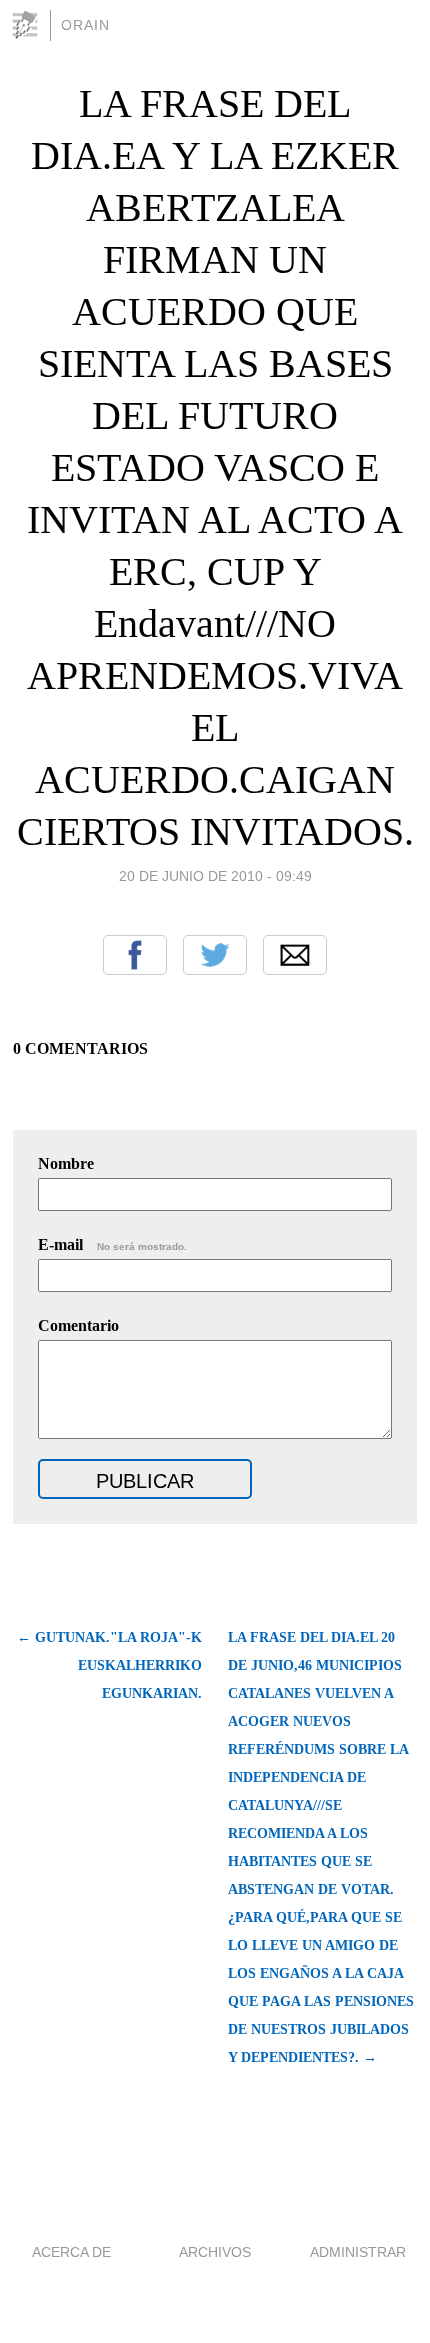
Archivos (215, 2252)
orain (85, 25)
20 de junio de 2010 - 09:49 (215, 876)
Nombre (66, 1163)
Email (295, 955)
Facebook (135, 955)
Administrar (358, 2252)
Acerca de (71, 2252)
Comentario (78, 1325)
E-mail (112, 1244)
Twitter (215, 955)
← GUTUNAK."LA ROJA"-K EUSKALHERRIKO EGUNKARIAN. (109, 1665)
